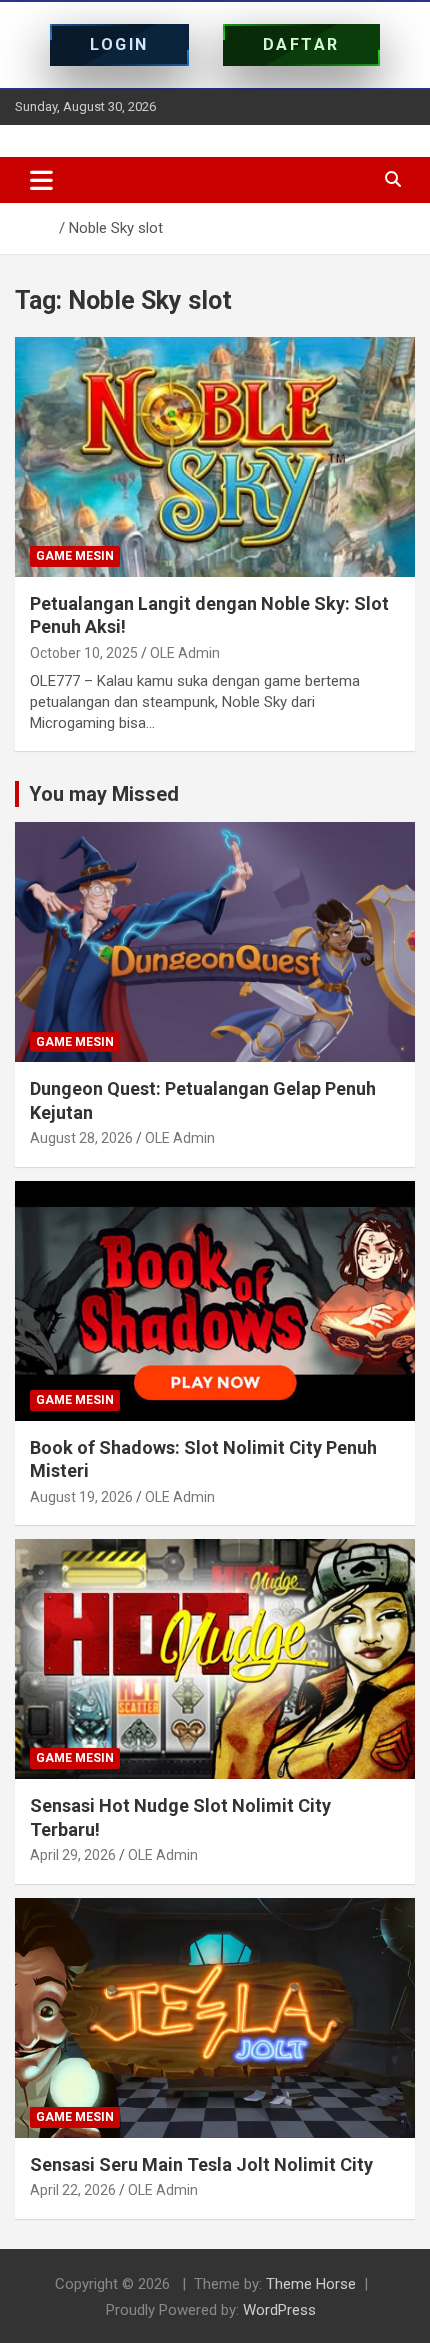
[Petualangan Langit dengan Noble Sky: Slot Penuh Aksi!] (215, 456)
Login (119, 44)
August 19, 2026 (81, 1497)
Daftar (301, 44)
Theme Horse (311, 2284)
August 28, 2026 (81, 1138)
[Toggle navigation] (41, 180)
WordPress (279, 2310)
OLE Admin (185, 653)
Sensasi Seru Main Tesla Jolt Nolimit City (201, 2164)
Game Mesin (75, 556)
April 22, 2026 (73, 2190)
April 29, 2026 (73, 1855)
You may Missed (104, 794)
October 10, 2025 (84, 653)
